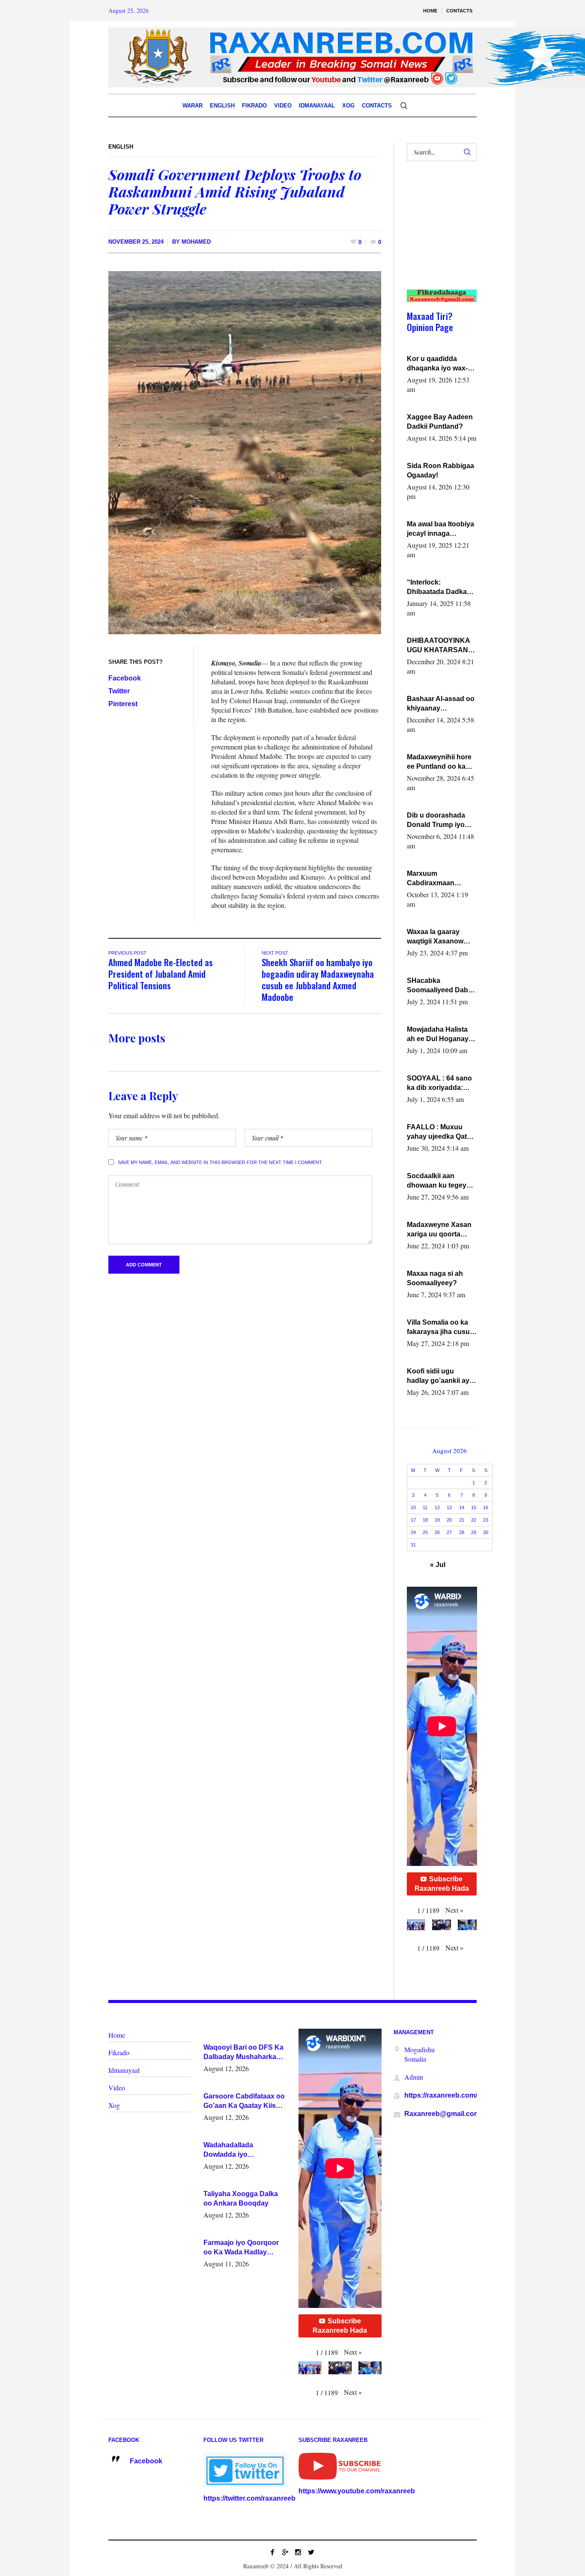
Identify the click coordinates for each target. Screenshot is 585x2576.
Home (117, 2035)
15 (474, 1507)
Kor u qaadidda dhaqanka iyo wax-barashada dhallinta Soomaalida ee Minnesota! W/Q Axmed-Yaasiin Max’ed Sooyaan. (439, 364)
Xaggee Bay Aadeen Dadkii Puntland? (440, 422)
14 (462, 1507)
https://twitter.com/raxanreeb (249, 2498)
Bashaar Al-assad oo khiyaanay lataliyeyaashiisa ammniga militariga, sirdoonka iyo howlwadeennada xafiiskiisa (441, 704)
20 (449, 1520)
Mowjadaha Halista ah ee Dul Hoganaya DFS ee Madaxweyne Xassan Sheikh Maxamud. (441, 1035)
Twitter (119, 691)
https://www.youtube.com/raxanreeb (357, 2491)
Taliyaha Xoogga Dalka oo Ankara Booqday (241, 2198)
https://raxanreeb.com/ (441, 2095)
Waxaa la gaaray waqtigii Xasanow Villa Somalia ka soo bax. (439, 937)
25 (425, 1532)
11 (425, 1507)
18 (425, 1520)
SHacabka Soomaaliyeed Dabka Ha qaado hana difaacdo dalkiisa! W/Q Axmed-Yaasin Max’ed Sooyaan (441, 986)
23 (486, 1520)
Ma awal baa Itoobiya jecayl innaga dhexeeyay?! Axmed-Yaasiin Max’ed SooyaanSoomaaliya (441, 529)
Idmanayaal (124, 2070)
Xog (114, 2105)
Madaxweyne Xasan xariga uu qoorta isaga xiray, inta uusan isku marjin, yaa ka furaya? (439, 1230)
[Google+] (285, 2552)
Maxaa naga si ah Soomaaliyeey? (435, 1278)
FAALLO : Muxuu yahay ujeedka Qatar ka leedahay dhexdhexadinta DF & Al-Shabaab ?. (440, 1132)
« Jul (438, 1565)
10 (413, 1507)
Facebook (125, 678)
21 (462, 1520)
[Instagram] (298, 2552)
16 (486, 1507)
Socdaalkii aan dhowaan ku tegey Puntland (437, 1181)
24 (413, 1532)
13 (449, 1507)
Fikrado (119, 2052)
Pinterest (123, 704)
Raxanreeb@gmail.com (442, 2114)
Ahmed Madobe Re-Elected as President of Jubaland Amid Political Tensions (161, 974)
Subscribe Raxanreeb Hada (442, 1884)
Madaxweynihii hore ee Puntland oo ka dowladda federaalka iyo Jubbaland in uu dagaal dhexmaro (440, 762)
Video (117, 2088)
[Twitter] (311, 2552)
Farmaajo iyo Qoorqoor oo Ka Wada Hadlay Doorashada (241, 2248)
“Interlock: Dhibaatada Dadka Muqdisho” (437, 588)
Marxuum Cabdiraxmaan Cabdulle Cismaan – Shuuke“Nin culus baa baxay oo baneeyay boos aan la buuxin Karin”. (439, 879)
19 (437, 1520)
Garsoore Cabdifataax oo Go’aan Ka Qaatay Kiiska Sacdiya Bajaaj (244, 2101)
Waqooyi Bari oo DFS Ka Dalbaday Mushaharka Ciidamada (243, 2053)
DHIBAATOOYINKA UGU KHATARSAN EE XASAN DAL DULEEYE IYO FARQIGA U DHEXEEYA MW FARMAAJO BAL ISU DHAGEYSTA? (441, 646)
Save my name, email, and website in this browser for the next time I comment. (220, 1162)
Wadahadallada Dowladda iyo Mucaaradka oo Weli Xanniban (236, 2150)
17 (413, 1520)
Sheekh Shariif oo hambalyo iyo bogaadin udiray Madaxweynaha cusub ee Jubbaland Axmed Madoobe (318, 979)
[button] (454, 1910)
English (121, 147)
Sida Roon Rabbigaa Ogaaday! (440, 470)
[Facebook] (272, 2552)
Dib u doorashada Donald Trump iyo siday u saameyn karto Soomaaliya (436, 821)
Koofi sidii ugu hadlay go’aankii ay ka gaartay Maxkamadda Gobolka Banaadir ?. (440, 1376)
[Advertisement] (438, 234)
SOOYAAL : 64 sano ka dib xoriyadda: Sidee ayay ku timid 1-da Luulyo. (440, 1084)
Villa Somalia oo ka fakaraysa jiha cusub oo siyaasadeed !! (440, 1328)
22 (474, 1520)
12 (437, 1507)
